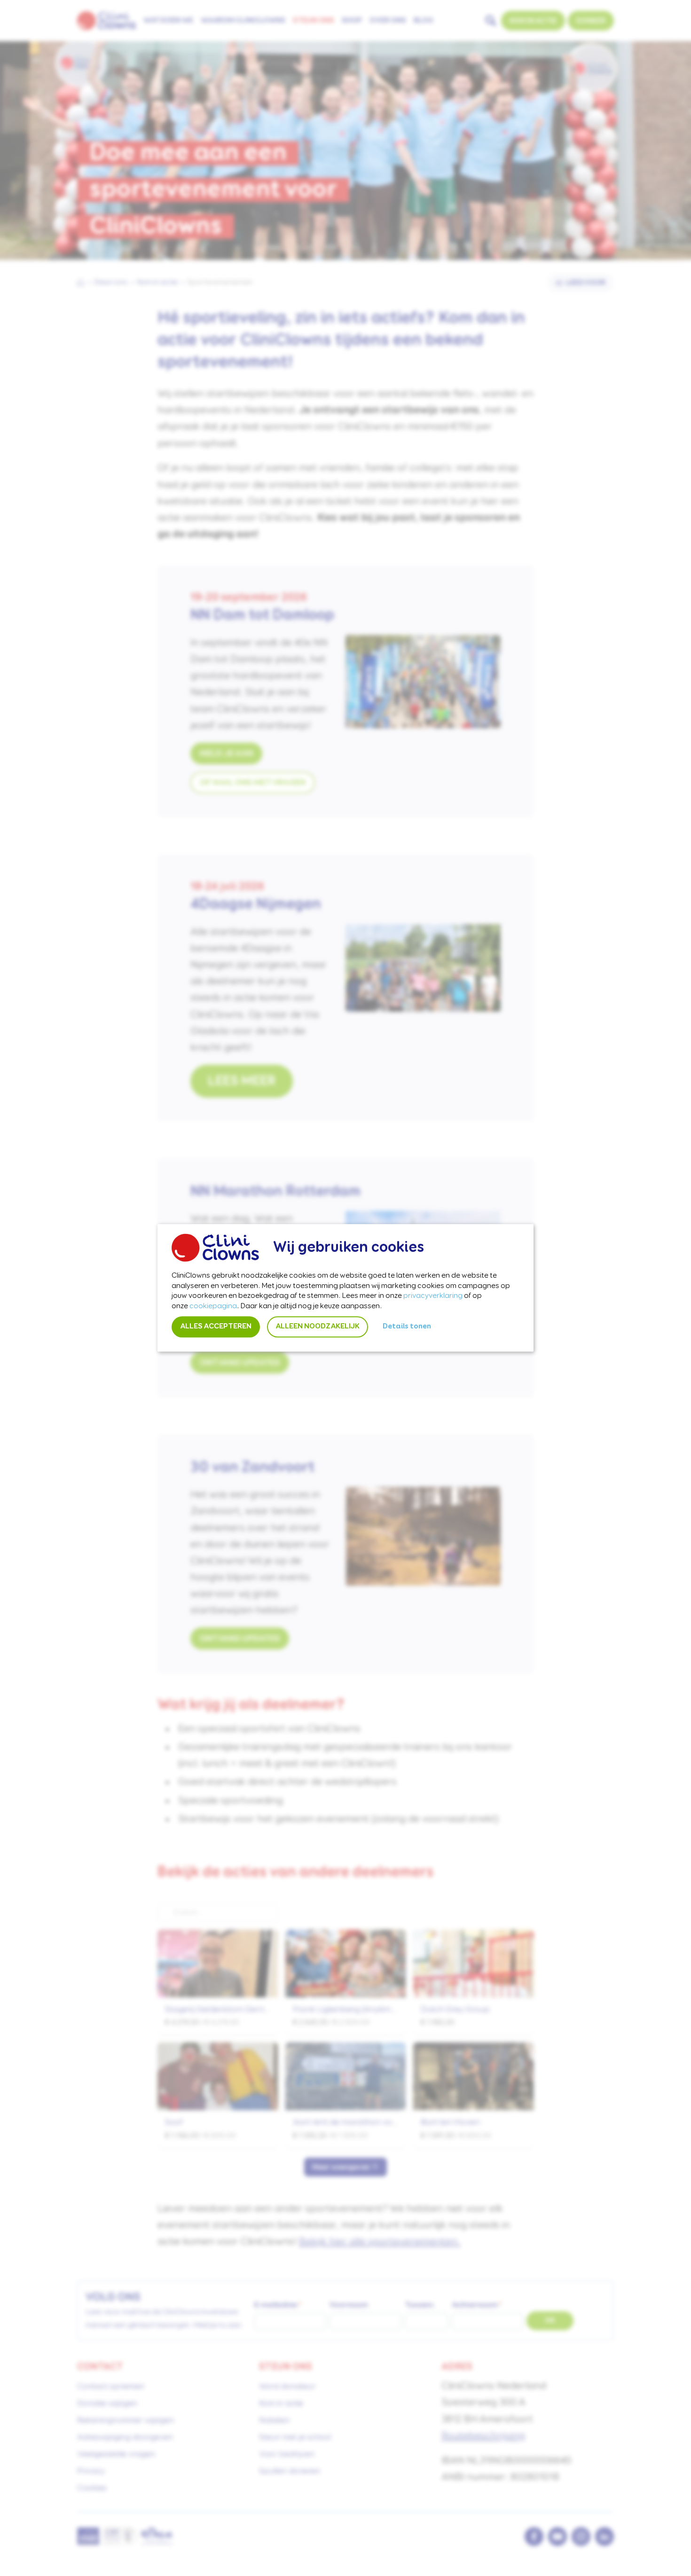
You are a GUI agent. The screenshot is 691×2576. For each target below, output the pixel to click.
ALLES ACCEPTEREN (216, 1327)
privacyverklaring (433, 1296)
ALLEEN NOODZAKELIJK (318, 1327)
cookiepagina (213, 1306)
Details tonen (407, 1327)
